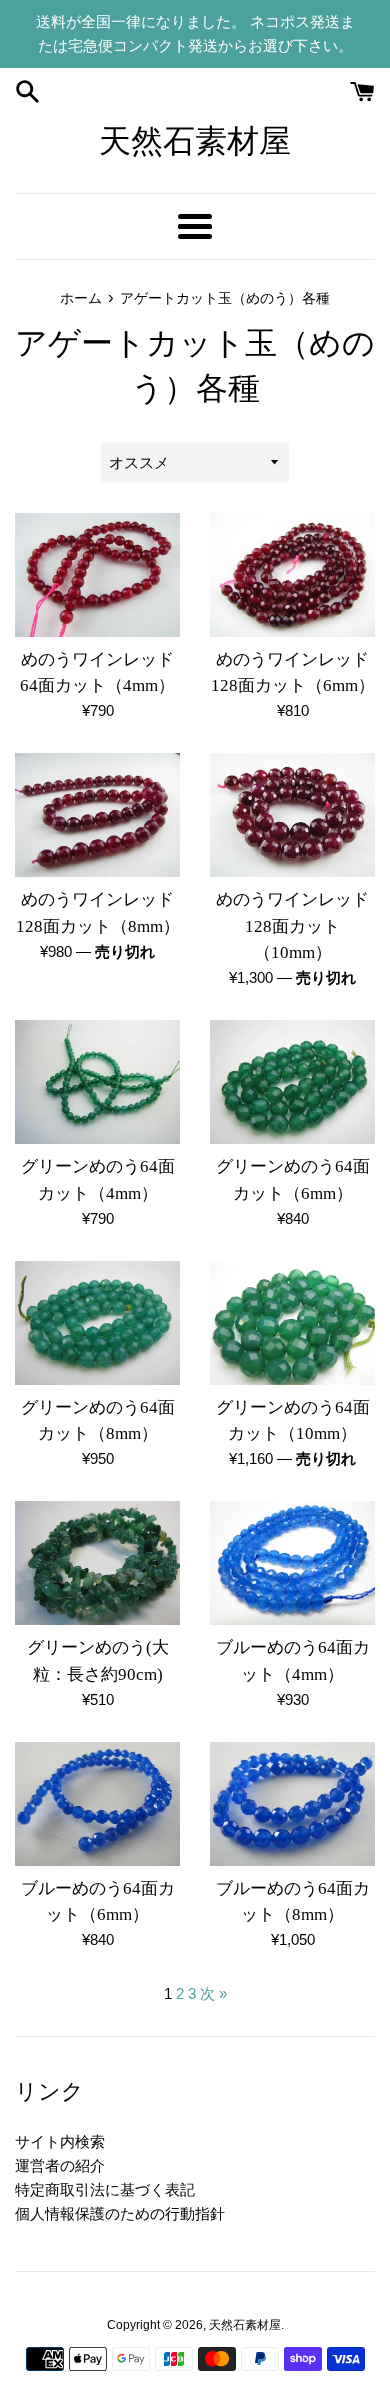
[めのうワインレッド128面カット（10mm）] (292, 815)
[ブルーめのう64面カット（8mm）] (292, 1804)
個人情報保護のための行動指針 (120, 2213)
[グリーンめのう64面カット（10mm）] (292, 1323)
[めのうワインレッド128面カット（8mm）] (97, 815)
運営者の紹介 (60, 2165)
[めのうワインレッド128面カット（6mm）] (292, 575)
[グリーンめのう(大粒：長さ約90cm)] (97, 1563)
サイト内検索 (60, 2141)
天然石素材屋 (195, 141)
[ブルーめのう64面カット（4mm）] (292, 1563)
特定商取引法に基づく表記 (105, 2189)
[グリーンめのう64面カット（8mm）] (97, 1323)
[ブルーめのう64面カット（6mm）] (97, 1804)
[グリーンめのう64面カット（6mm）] (292, 1082)
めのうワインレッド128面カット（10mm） (292, 926)
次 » (213, 1993)
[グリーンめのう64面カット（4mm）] (97, 1082)
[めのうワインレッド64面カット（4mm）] (97, 575)
